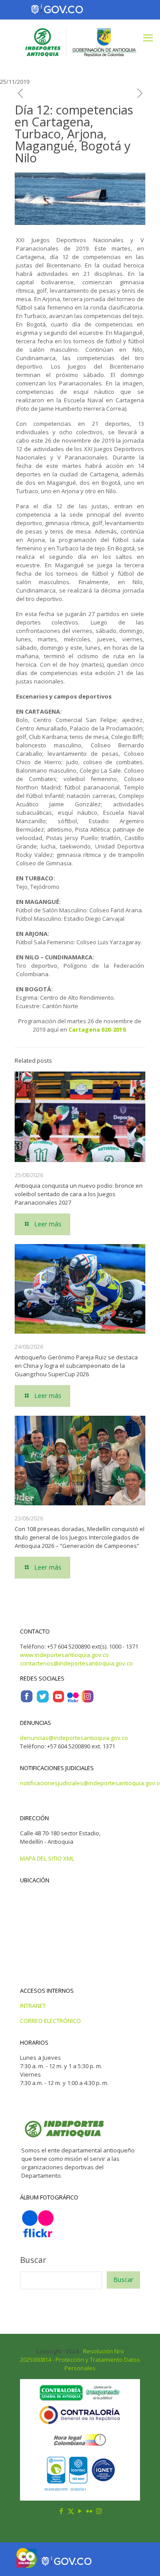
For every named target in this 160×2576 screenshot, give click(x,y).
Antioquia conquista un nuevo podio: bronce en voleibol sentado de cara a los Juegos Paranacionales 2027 (79, 1194)
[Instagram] (88, 1701)
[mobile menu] (148, 37)
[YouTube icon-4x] (58, 1701)
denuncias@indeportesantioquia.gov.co (74, 1738)
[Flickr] (73, 1701)
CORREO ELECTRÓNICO (50, 2021)
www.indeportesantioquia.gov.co (64, 1655)
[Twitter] (43, 1701)
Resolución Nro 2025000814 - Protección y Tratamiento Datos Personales (80, 2360)
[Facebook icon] (62, 2511)
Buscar (33, 2260)
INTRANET (33, 2006)
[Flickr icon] (90, 2511)
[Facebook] (27, 1701)
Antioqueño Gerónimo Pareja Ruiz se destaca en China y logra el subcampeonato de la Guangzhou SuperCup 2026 (76, 1366)
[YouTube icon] (80, 2511)
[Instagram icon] (99, 2511)
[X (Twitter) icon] (71, 2511)
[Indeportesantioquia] (80, 42)
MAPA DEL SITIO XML (47, 1858)
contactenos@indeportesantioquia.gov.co (76, 1663)
